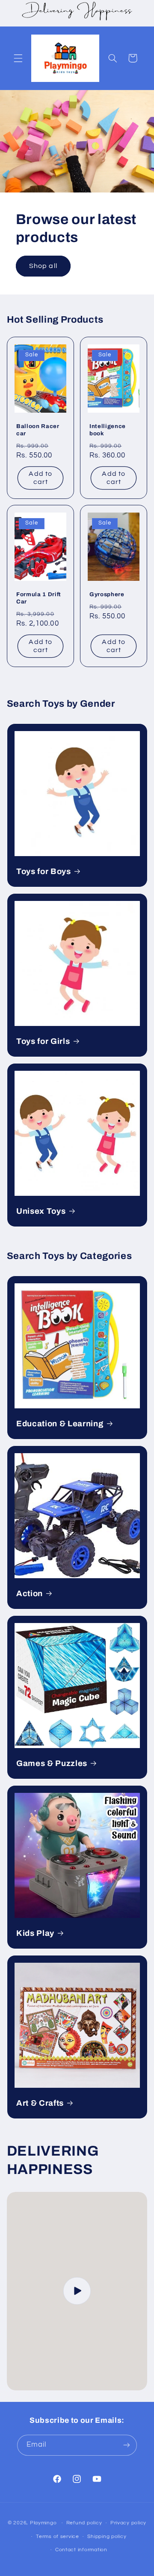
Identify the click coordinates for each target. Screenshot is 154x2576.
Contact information (81, 2550)
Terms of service (58, 2537)
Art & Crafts (40, 2103)
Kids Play (35, 1933)
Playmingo (43, 2523)
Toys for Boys (44, 871)
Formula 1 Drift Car (39, 598)
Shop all (43, 266)
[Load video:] (77, 2291)
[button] (18, 58)
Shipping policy (107, 2537)
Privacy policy (128, 2523)
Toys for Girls (43, 1041)
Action (30, 1594)
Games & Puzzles (52, 1763)
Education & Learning (60, 1424)
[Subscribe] (127, 2445)
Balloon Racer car (38, 430)
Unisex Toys (41, 1211)
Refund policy (84, 2523)
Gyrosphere (107, 595)
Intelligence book (108, 430)
